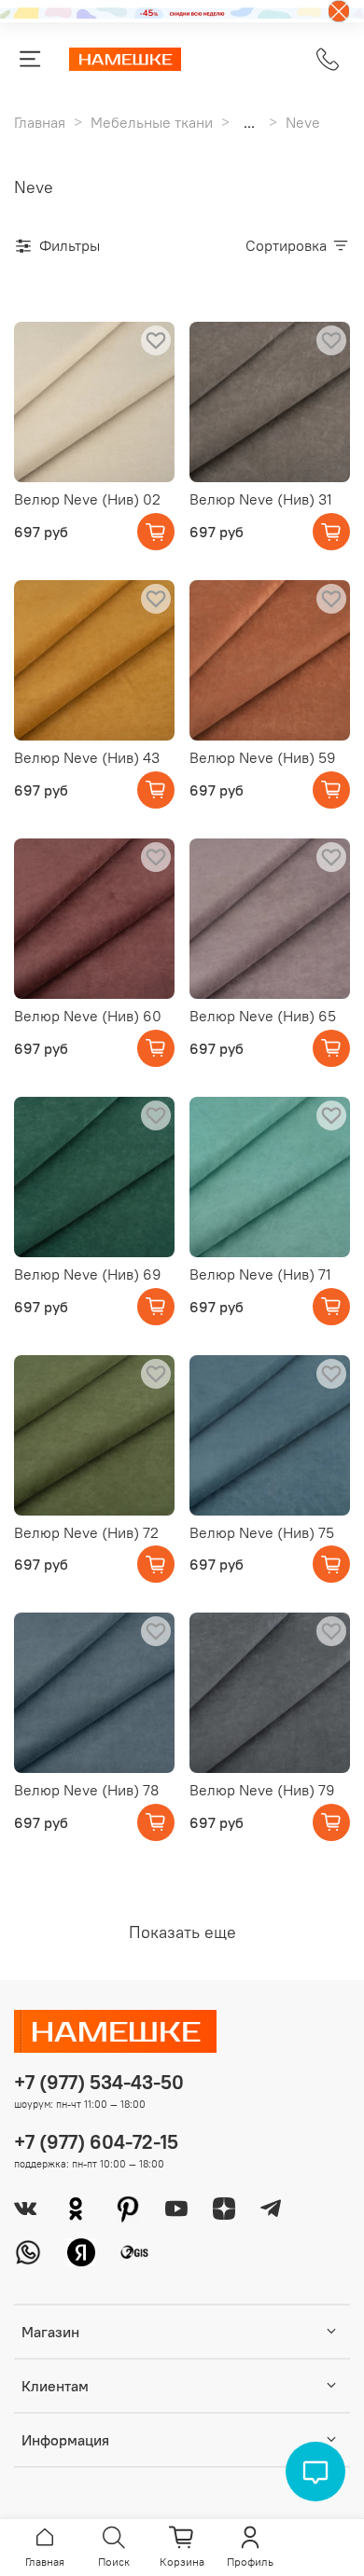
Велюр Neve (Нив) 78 (86, 1790)
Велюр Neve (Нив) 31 (261, 499)
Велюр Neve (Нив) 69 (88, 1274)
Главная (40, 122)
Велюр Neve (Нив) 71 (260, 1274)
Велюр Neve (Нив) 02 (87, 499)
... (249, 122)
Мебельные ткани (152, 122)
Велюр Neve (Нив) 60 (88, 1016)
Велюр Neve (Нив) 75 (262, 1532)
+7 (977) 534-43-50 (99, 2082)
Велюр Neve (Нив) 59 (263, 757)
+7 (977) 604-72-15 (96, 2142)
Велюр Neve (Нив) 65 (263, 1016)
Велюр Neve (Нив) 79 (262, 1790)
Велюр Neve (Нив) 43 (87, 757)
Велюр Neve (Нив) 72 (86, 1532)
